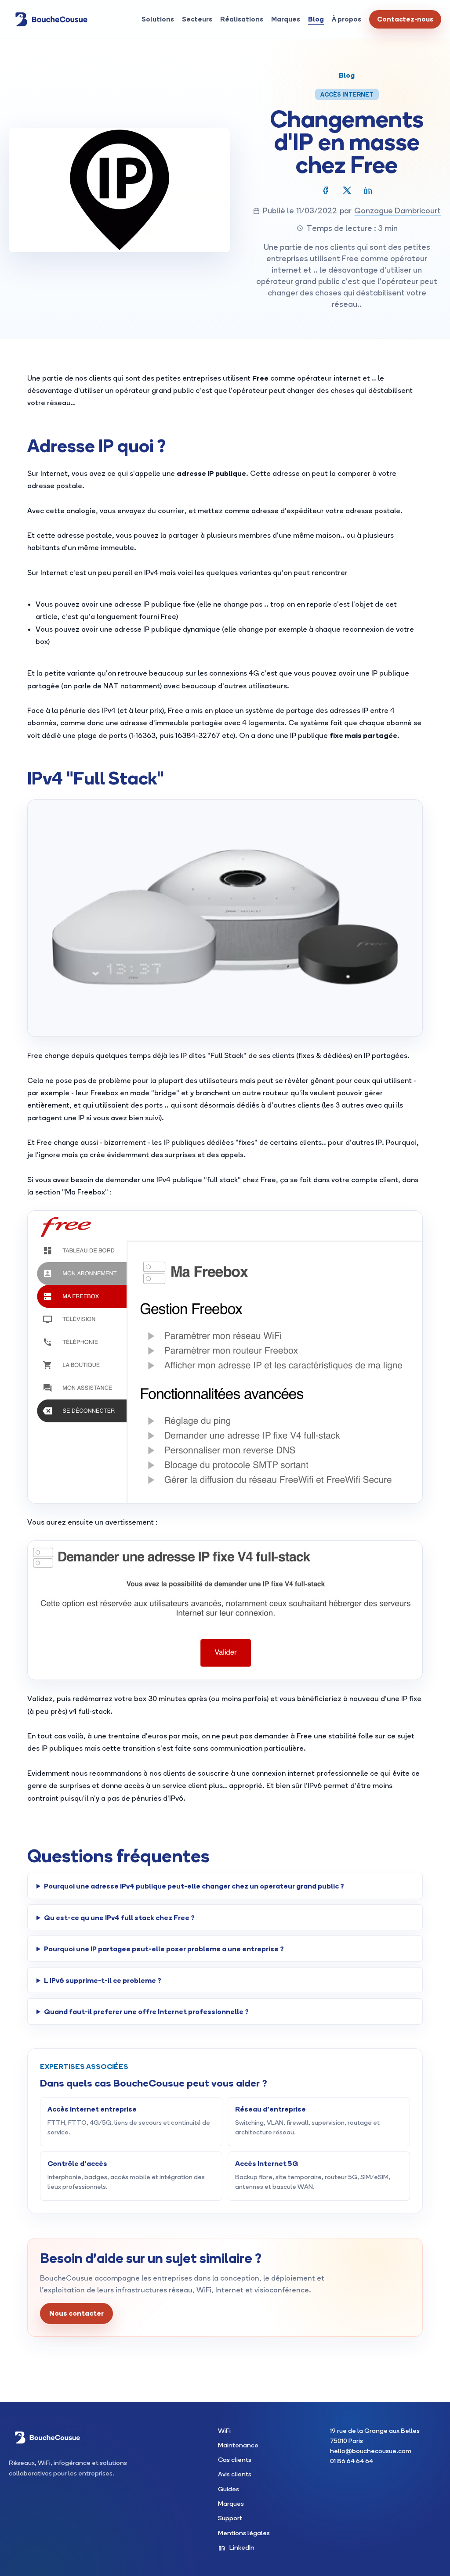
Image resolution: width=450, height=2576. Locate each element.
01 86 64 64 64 (352, 2461)
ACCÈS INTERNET (347, 94)
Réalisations (242, 19)
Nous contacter (76, 2313)
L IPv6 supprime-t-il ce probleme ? (103, 1980)
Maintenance (238, 2445)
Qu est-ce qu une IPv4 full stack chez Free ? (119, 1917)
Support (230, 2518)
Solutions (158, 19)
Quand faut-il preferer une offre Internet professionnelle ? (146, 2011)
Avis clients (235, 2474)
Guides (229, 2489)
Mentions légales (244, 2533)
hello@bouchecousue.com (371, 2451)
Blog (316, 19)
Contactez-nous (405, 19)
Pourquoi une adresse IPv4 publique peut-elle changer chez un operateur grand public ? (194, 1886)
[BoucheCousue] (51, 19)
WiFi (224, 2430)
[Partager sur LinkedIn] (368, 190)
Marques (286, 19)
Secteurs (197, 19)
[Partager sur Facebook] (326, 190)
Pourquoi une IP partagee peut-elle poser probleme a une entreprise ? (164, 1948)
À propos (347, 19)
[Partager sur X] (347, 190)
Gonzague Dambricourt (397, 210)
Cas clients (235, 2459)
